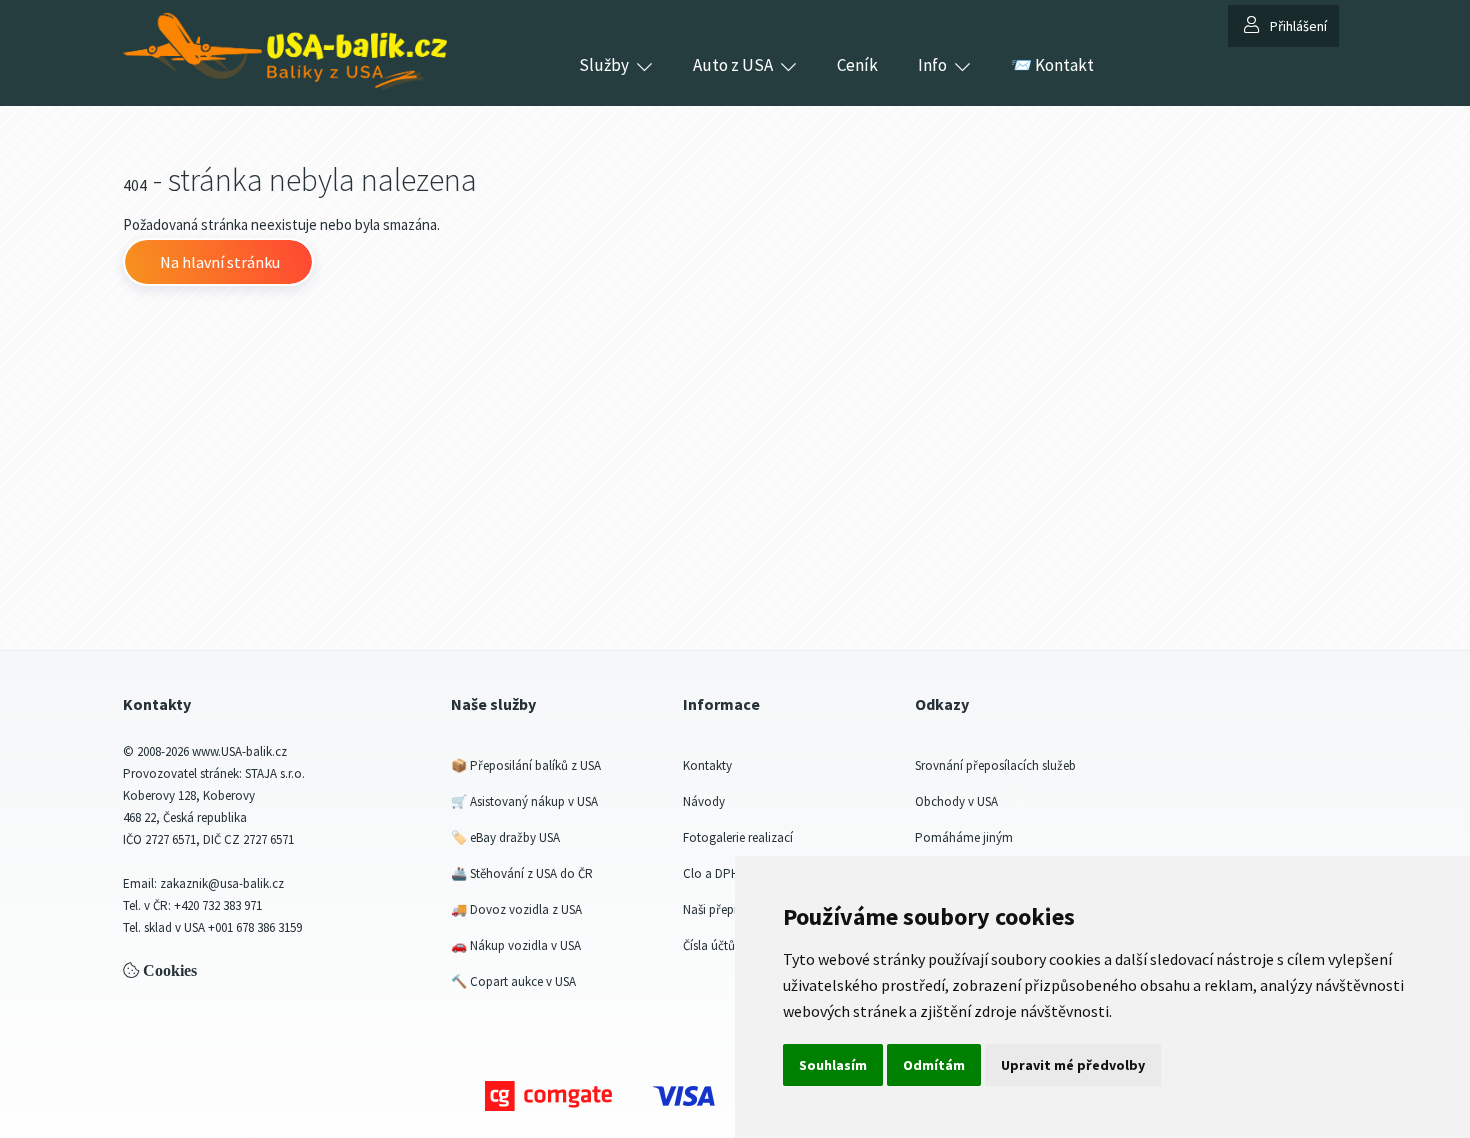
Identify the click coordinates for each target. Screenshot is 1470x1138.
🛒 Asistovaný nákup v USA (524, 801)
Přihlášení (1298, 26)
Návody (704, 801)
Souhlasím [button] (833, 1065)
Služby (604, 65)
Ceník (857, 65)
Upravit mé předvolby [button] (1073, 1065)
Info (932, 65)
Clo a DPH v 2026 (729, 873)
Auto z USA (733, 65)
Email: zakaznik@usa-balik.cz (203, 883)
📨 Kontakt (1052, 65)
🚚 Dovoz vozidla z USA (516, 909)
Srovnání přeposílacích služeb (995, 765)
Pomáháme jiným (964, 837)
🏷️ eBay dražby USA (505, 837)
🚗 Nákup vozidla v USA (516, 945)
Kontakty (707, 765)
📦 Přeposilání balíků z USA (526, 765)
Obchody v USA (956, 801)
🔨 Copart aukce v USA (513, 981)
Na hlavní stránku (218, 262)
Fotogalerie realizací (738, 837)
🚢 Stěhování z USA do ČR (522, 873)
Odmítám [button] (934, 1065)
